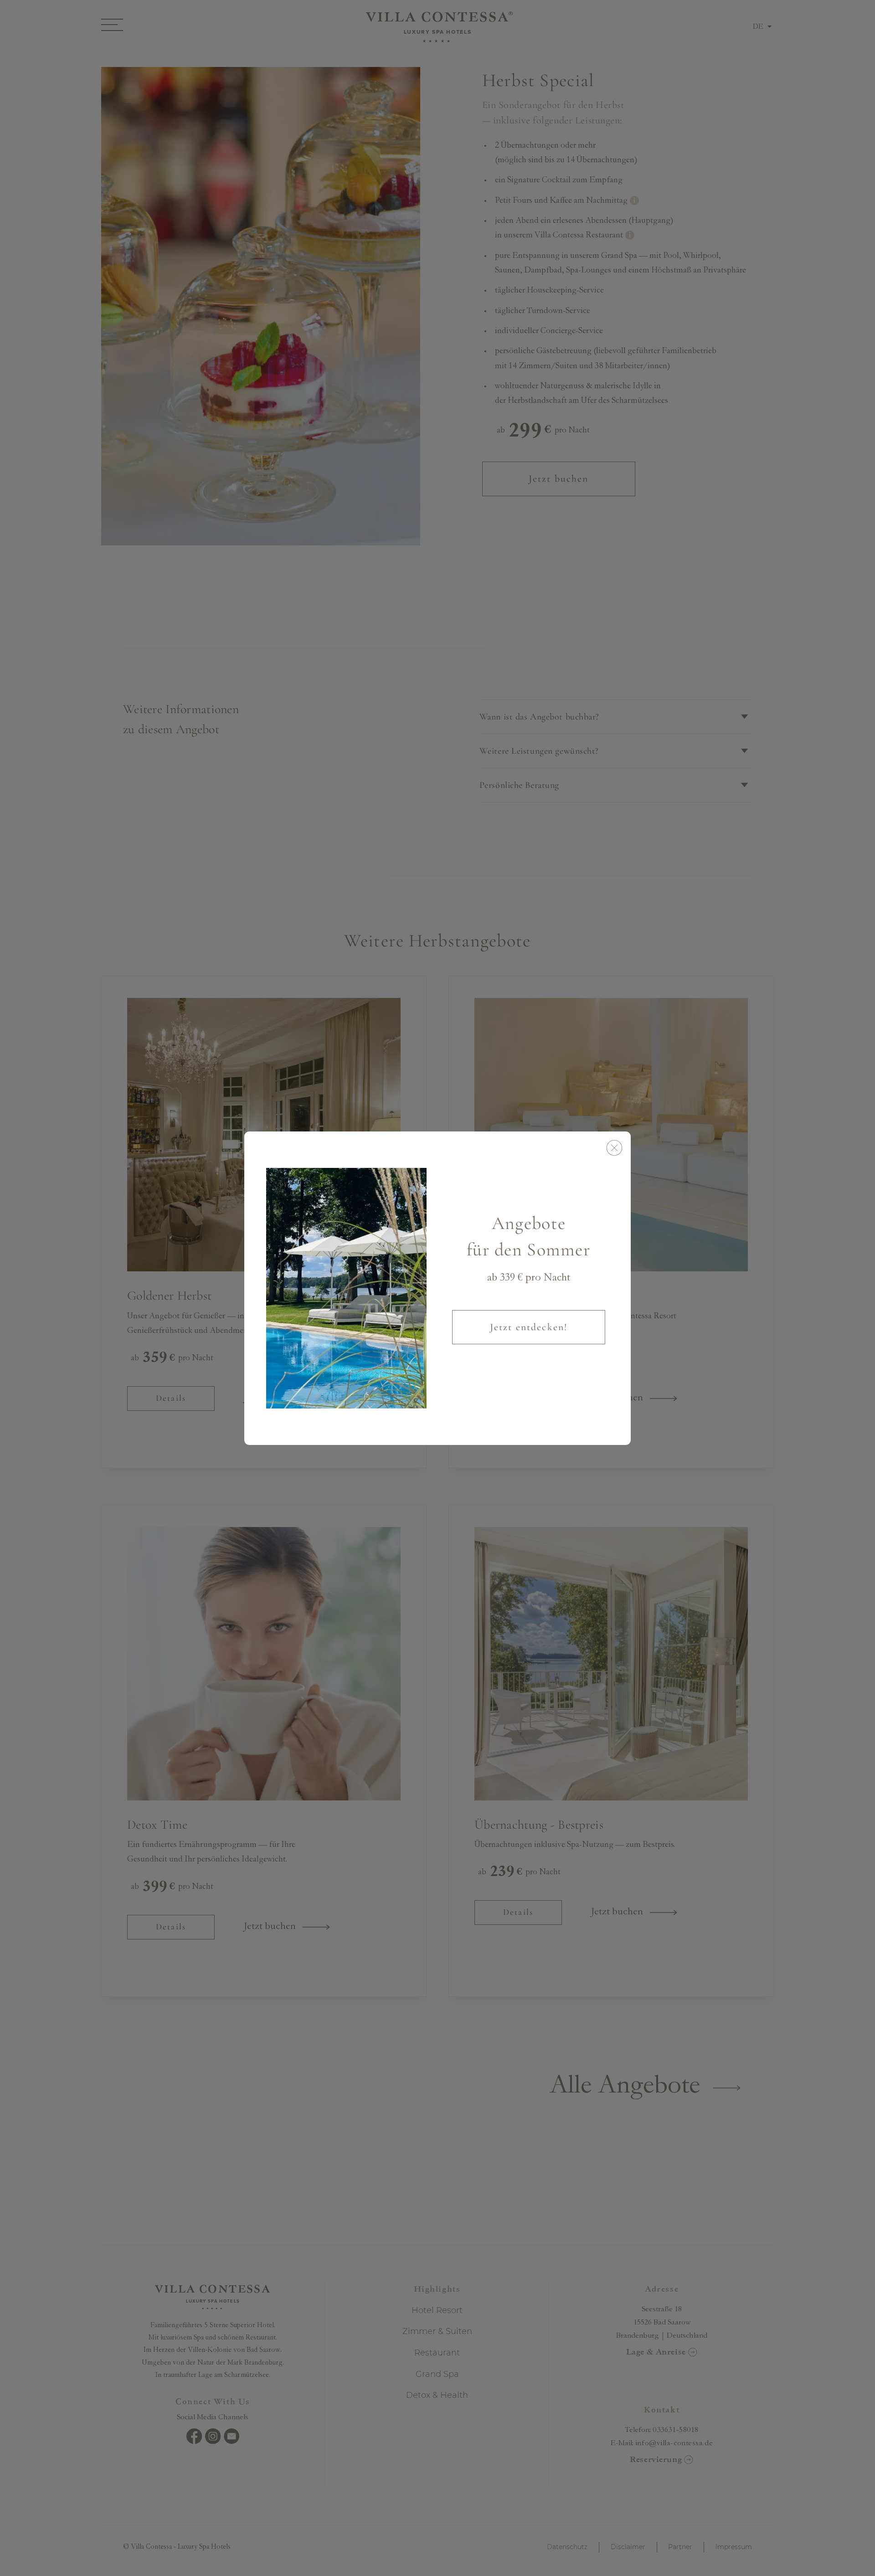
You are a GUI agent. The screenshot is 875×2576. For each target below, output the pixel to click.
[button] (614, 1148)
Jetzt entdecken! (529, 1327)
